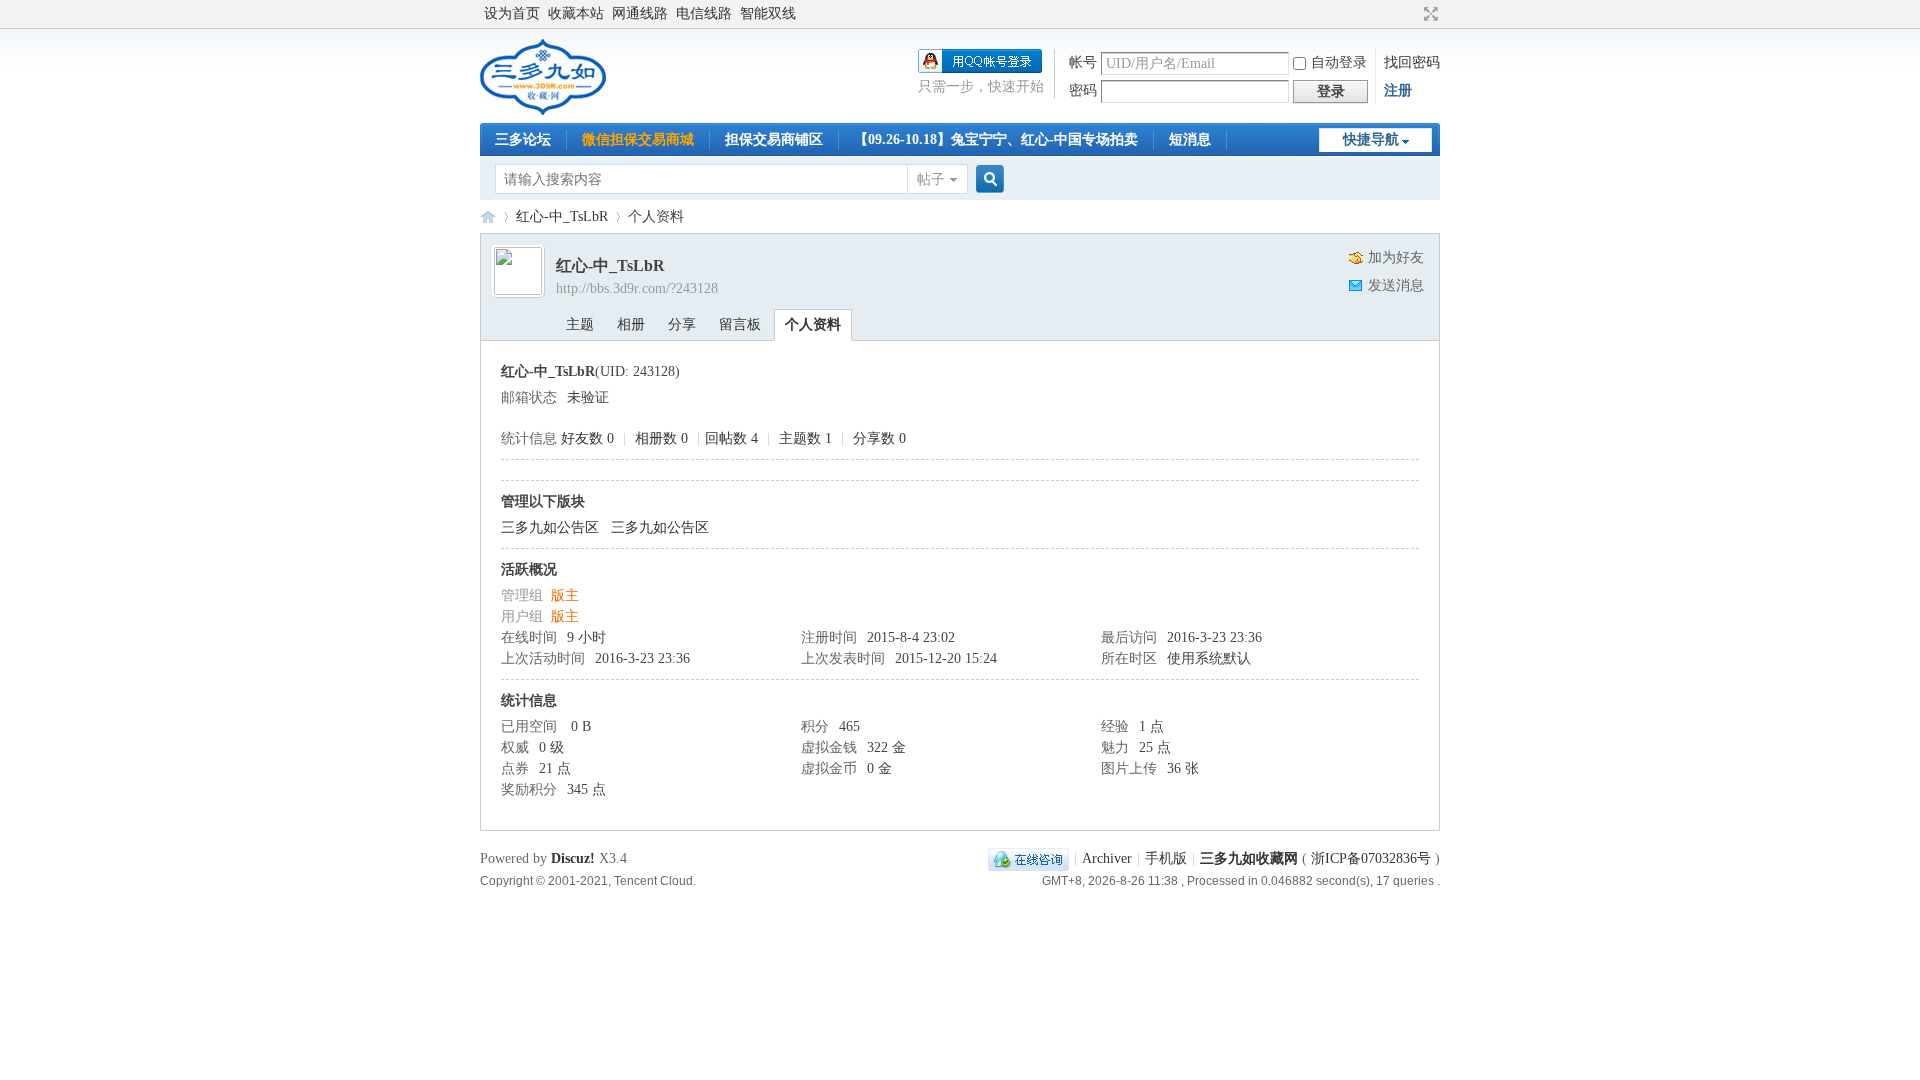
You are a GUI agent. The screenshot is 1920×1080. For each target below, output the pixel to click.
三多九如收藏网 (488, 216)
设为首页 (512, 13)
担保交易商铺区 (774, 139)
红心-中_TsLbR (562, 216)
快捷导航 (1371, 139)
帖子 (931, 179)
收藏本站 (576, 13)
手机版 (1166, 858)
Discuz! (573, 858)
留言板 (740, 324)
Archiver (1107, 858)
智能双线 (768, 13)
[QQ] (1028, 858)
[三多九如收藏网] (544, 110)
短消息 (1190, 139)
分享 (682, 324)
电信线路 (704, 13)
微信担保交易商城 (638, 139)
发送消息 (1396, 285)
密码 (1083, 90)
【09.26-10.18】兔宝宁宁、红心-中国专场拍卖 (996, 139)
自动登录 (1339, 62)
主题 (580, 324)
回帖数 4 (731, 438)
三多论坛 (523, 139)
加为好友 (1396, 257)
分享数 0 (879, 438)
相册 (631, 324)
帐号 (1083, 62)
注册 (1398, 90)
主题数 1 (805, 438)
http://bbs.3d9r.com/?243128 (637, 288)
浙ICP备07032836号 (1371, 858)
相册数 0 (661, 438)
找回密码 (1412, 62)
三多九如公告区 (550, 527)
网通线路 (640, 13)
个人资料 (813, 324)
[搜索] (987, 179)
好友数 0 (587, 438)
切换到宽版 (1428, 14)
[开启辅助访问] (1412, 14)
